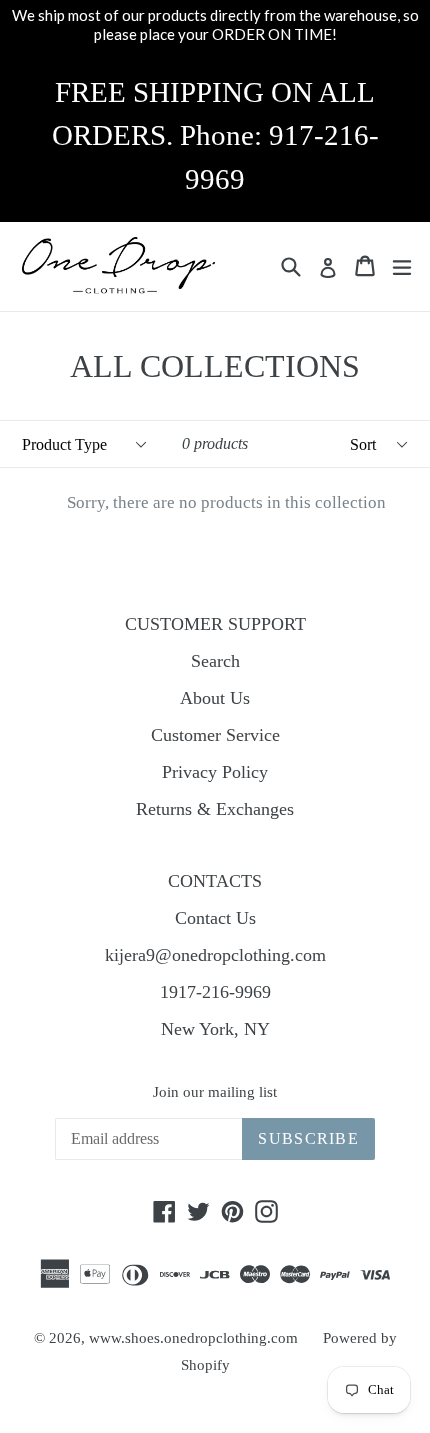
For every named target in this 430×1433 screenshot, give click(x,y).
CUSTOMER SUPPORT (215, 624)
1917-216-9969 (215, 992)
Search (215, 661)
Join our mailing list (215, 1092)
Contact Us (215, 918)
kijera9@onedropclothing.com (215, 955)
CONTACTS (215, 881)
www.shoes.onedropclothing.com (193, 1338)
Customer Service (215, 735)
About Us (215, 698)
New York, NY (215, 1029)
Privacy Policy (215, 772)
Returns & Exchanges (215, 809)
